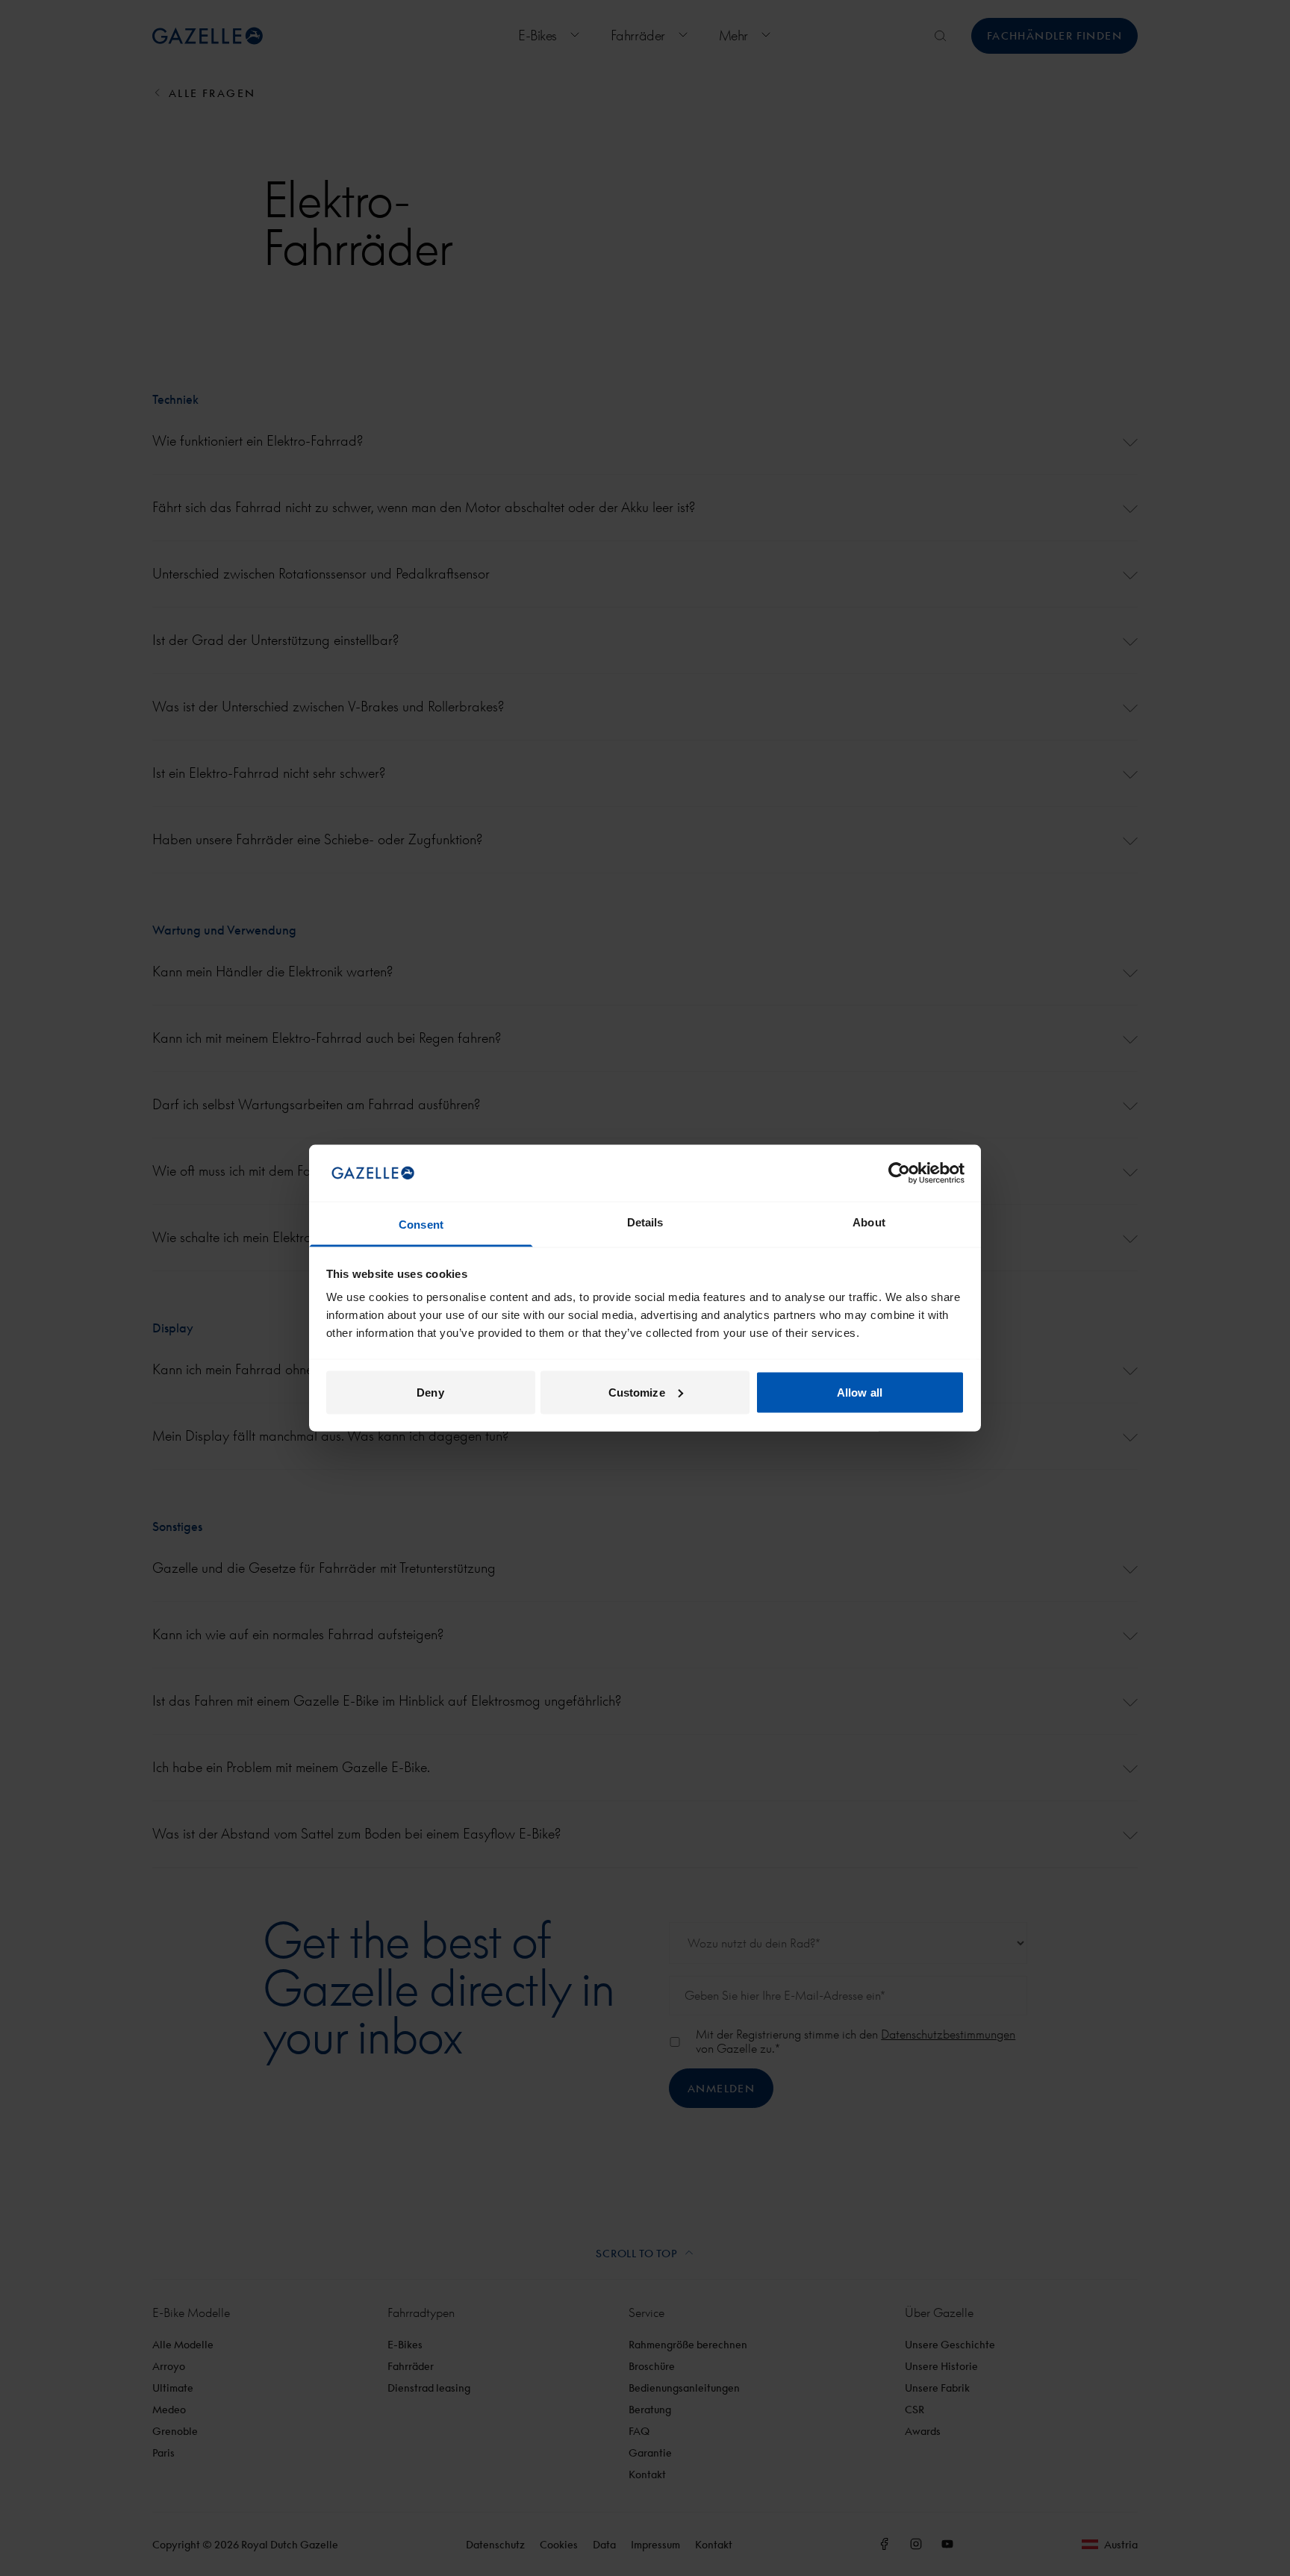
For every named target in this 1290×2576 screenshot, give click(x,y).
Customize (637, 1392)
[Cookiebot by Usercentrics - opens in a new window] (899, 1173)
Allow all (860, 1392)
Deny (430, 1392)
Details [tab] (645, 1222)
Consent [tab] (421, 1225)
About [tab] (869, 1222)
